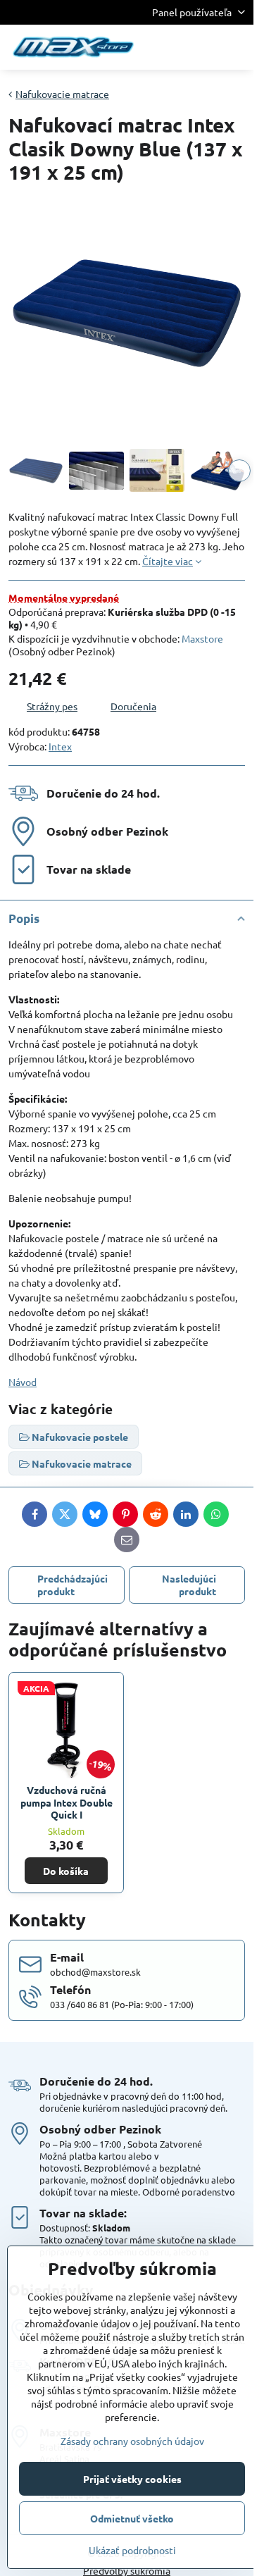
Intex (60, 746)
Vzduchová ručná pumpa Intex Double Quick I (67, 1802)
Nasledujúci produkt (189, 1585)
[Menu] (237, 47)
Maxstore (202, 638)
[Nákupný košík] (203, 47)
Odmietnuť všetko (132, 2518)
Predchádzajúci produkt (73, 1585)
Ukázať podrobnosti (132, 2550)
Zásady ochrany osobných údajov (132, 2441)
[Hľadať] (169, 47)
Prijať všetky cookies (132, 2479)
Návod (23, 1382)
